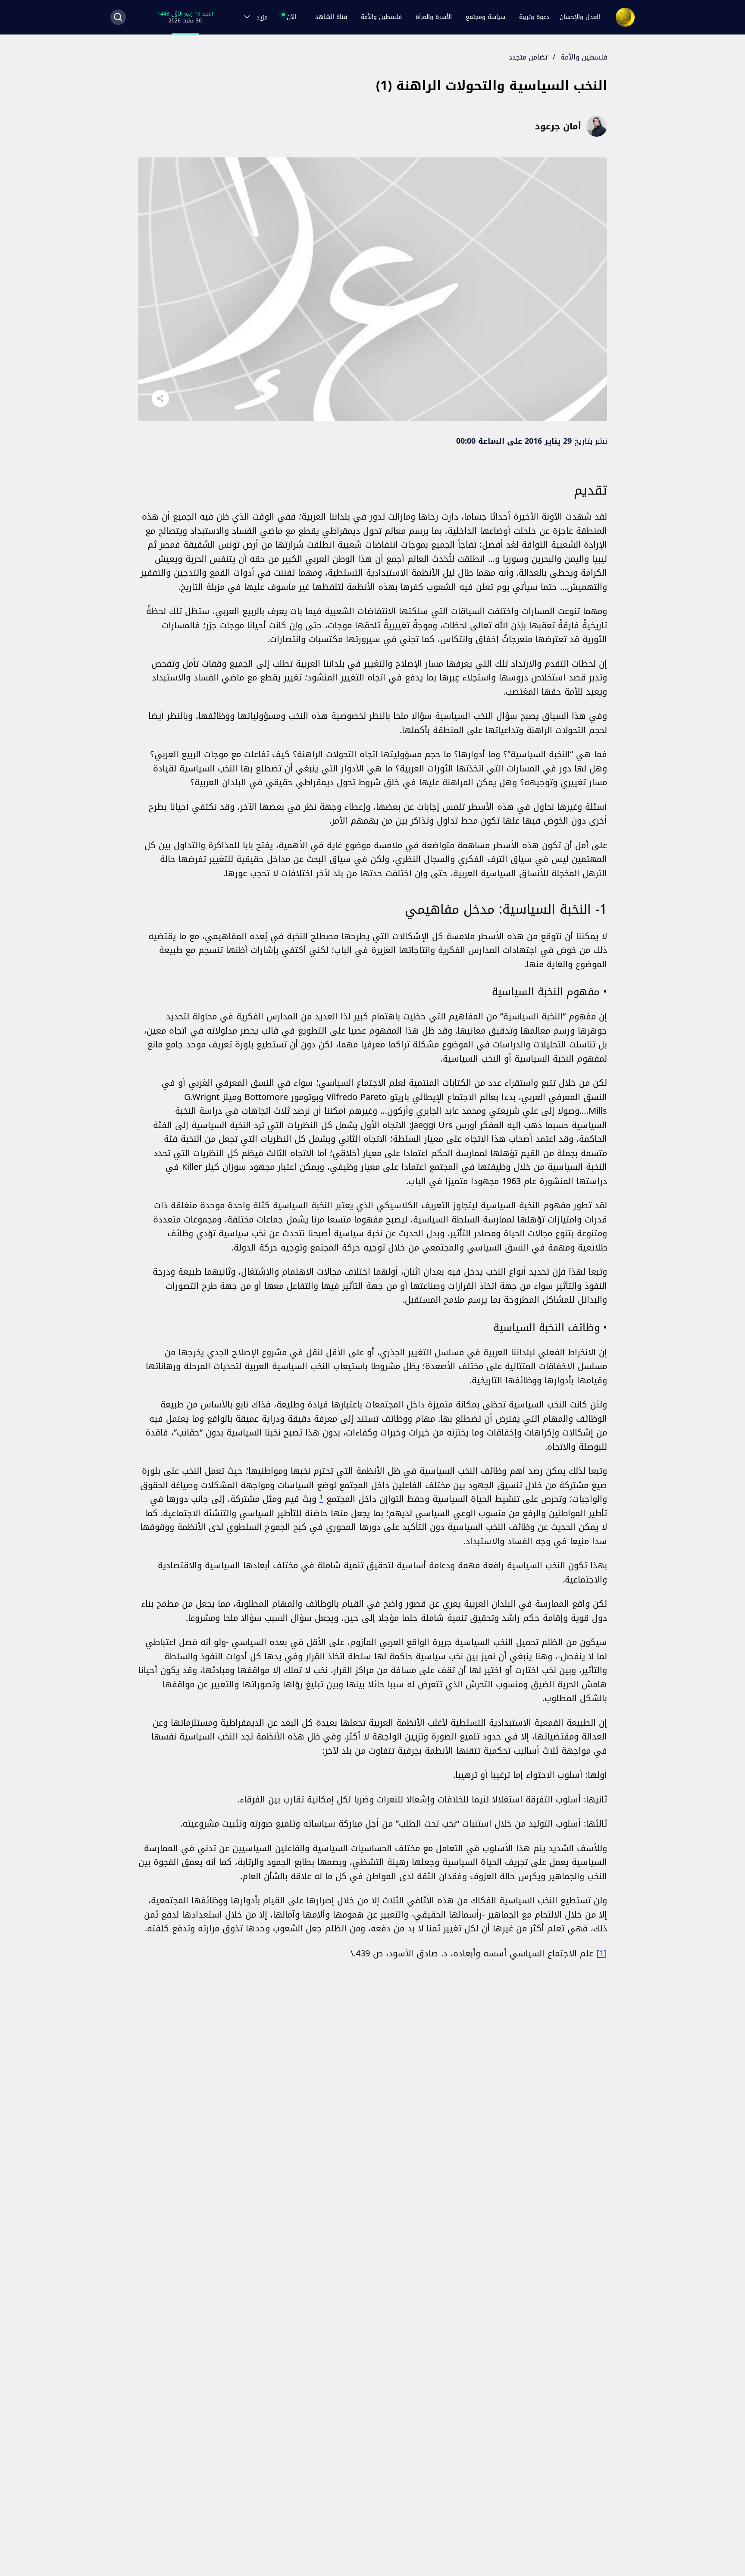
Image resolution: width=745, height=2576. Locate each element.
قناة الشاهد (331, 17)
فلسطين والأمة (381, 17)
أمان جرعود (558, 126)
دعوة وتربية (534, 17)
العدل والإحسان (580, 17)
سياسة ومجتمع (485, 17)
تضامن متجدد (528, 57)
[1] (602, 1953)
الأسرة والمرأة (434, 17)
